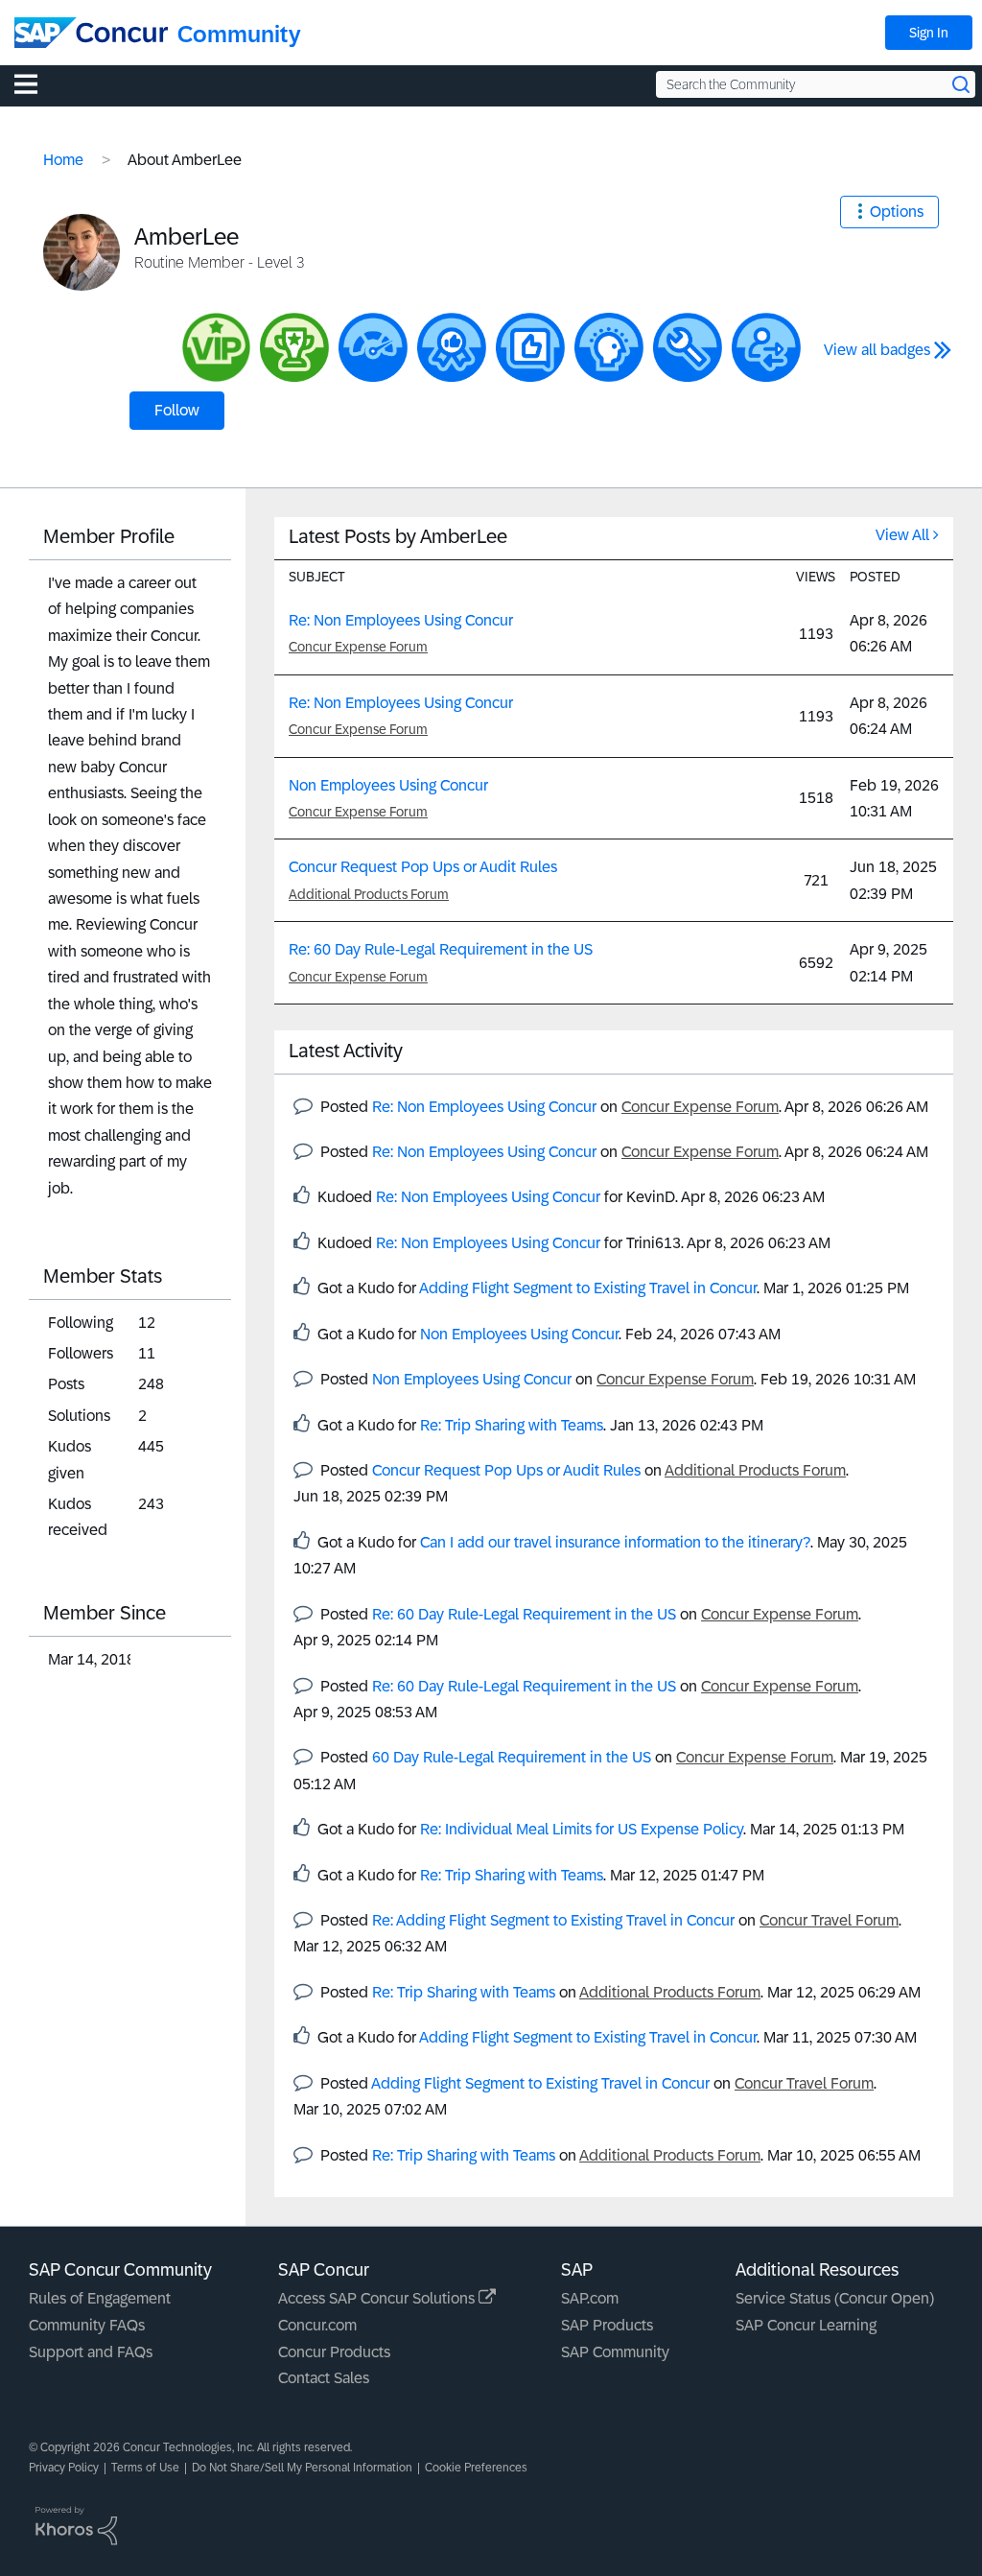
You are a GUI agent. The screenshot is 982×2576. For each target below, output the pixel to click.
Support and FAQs (91, 2352)
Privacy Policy (64, 2468)
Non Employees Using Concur (388, 785)
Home (63, 160)
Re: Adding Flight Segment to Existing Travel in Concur (553, 1920)
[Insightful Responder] (530, 347)
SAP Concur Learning (806, 2325)
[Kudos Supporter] (452, 347)
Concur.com (317, 2325)
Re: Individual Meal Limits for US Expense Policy (582, 1829)
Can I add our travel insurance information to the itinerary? (615, 1542)
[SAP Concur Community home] (91, 33)
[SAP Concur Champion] (294, 347)
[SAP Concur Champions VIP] (216, 347)
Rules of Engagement (100, 2298)
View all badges (877, 350)
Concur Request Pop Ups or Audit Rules (423, 867)
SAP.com (590, 2298)
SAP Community (615, 2352)
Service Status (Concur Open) (835, 2298)
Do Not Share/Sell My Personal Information (302, 2468)
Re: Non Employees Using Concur (401, 620)
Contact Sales (324, 2378)
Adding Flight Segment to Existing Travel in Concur (588, 1288)
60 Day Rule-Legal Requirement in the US (512, 1757)
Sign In (929, 33)
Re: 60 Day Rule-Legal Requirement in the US (441, 949)
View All (902, 535)
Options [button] (897, 212)
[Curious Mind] (609, 347)
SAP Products (607, 2325)
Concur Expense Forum (358, 647)
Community (239, 34)
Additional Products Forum (369, 894)
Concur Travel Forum (829, 1920)
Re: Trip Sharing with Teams (512, 1425)
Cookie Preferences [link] (476, 2468)
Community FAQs (87, 2325)
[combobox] (816, 84)
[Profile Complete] (373, 347)
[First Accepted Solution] (688, 347)
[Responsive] (766, 347)
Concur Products (334, 2352)
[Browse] (35, 83)
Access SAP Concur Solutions (378, 2298)
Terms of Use (145, 2468)
